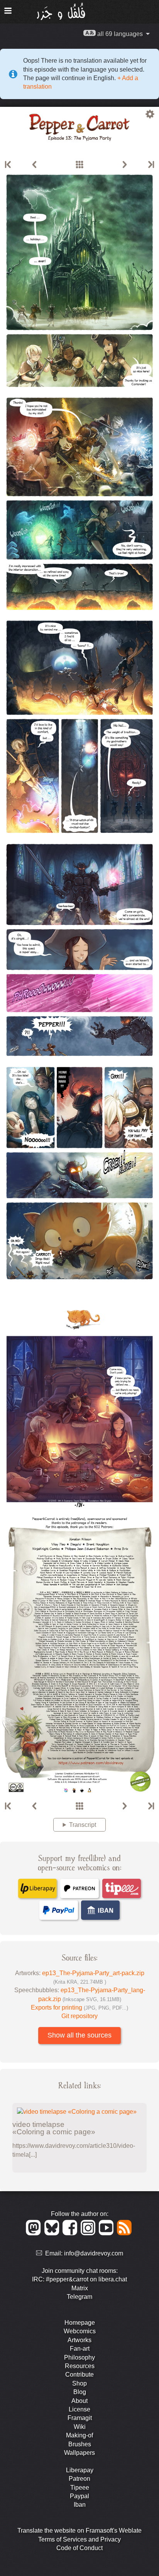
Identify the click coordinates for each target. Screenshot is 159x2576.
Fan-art (80, 2349)
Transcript (83, 1825)
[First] (8, 165)
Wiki (80, 2427)
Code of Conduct (79, 2548)
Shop (79, 2383)
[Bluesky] (53, 2233)
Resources (80, 2366)
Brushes (80, 2444)
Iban (80, 2505)
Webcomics (80, 2331)
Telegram (79, 2297)
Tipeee (80, 2488)
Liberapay (80, 2470)
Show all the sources (79, 2035)
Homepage (80, 2323)
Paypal (79, 2496)
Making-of (79, 2435)
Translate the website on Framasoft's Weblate (79, 2531)
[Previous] (34, 165)
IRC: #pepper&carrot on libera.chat (79, 2279)
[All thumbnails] (79, 165)
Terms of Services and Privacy (79, 2539)
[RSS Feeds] (125, 2233)
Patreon (79, 2479)
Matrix (80, 2288)
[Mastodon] (35, 2233)
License (79, 2409)
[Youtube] (107, 2233)
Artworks (79, 2340)
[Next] (125, 165)
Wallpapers (79, 2453)
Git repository (79, 2016)
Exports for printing (79, 2007)
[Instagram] (89, 2233)
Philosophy (79, 2357)
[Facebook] (71, 2233)
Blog (80, 2392)
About (79, 2401)
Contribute (79, 2374)
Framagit (80, 2418)
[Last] (151, 165)
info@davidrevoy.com (94, 2253)
